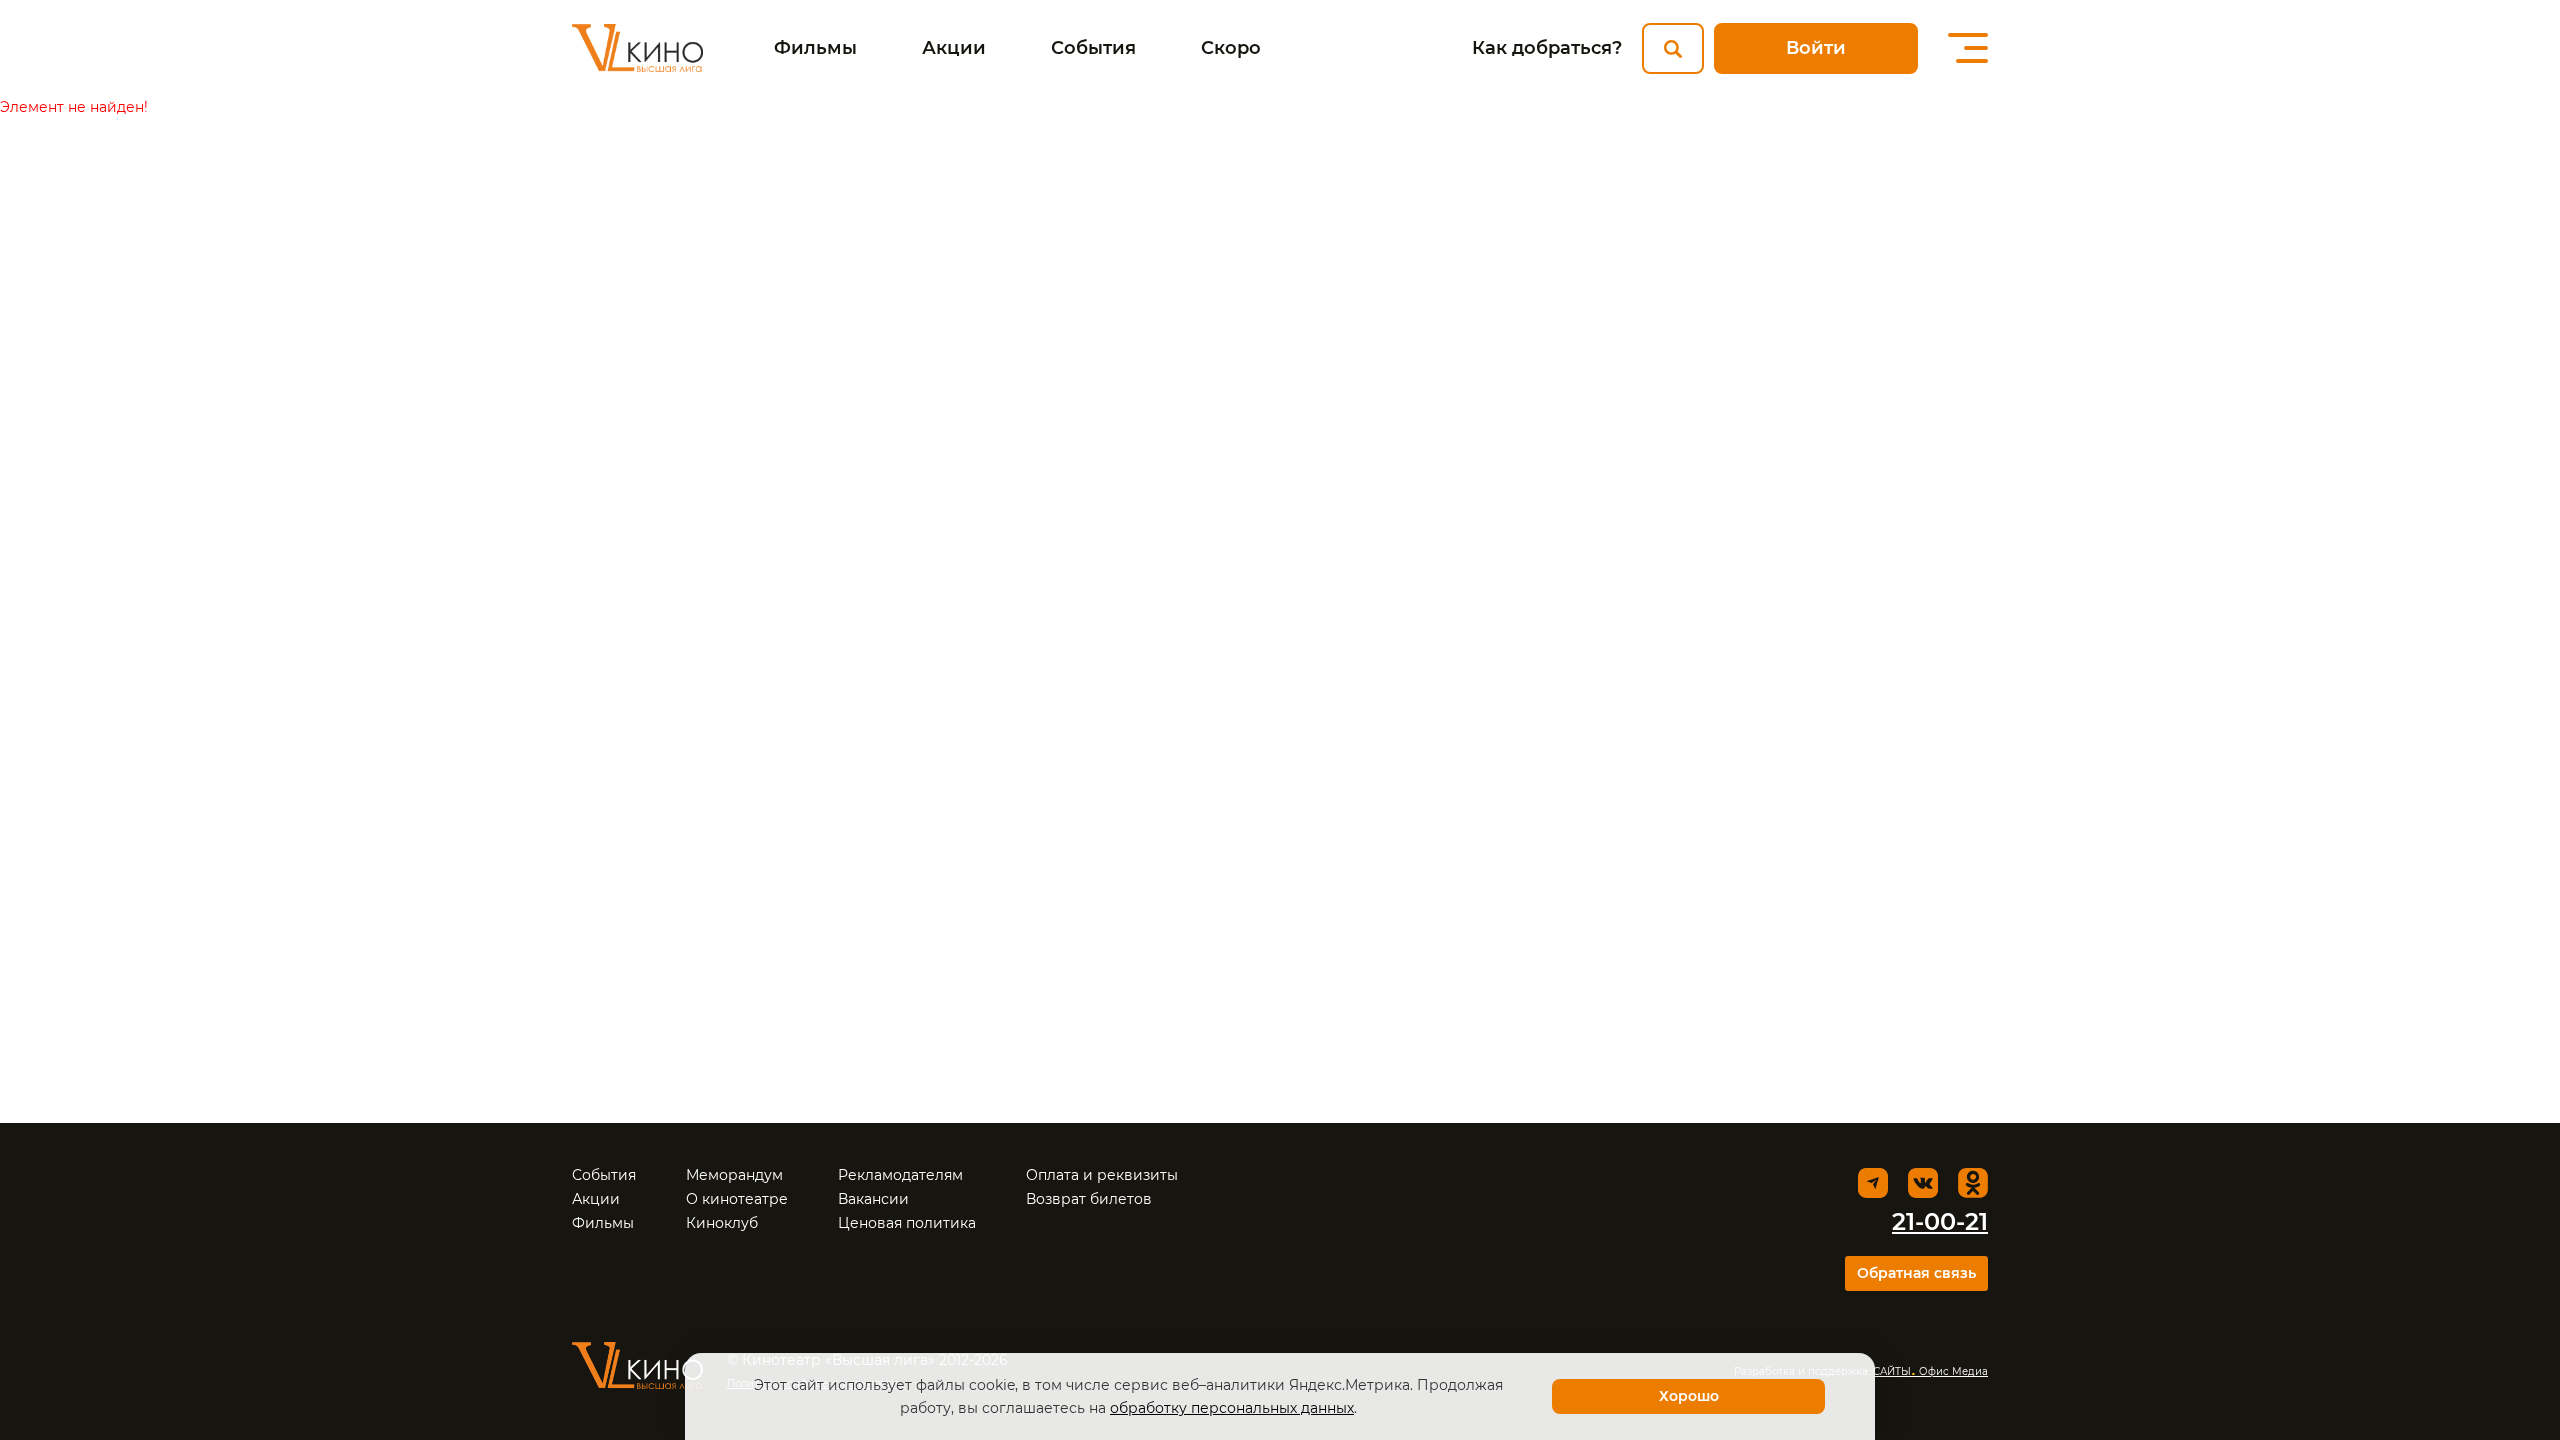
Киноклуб (722, 1223)
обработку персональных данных (1232, 1408)
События (1093, 48)
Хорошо (1689, 1396)
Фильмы (815, 48)
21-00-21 (1940, 1221)
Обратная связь (1916, 1273)
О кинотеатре (737, 1199)
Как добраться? (1547, 48)
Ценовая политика (907, 1223)
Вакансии (873, 1199)
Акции (954, 48)
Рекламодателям (900, 1175)
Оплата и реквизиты (1102, 1175)
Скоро (1231, 48)
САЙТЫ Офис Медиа (1930, 1371)
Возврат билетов (1089, 1199)
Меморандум (734, 1175)
